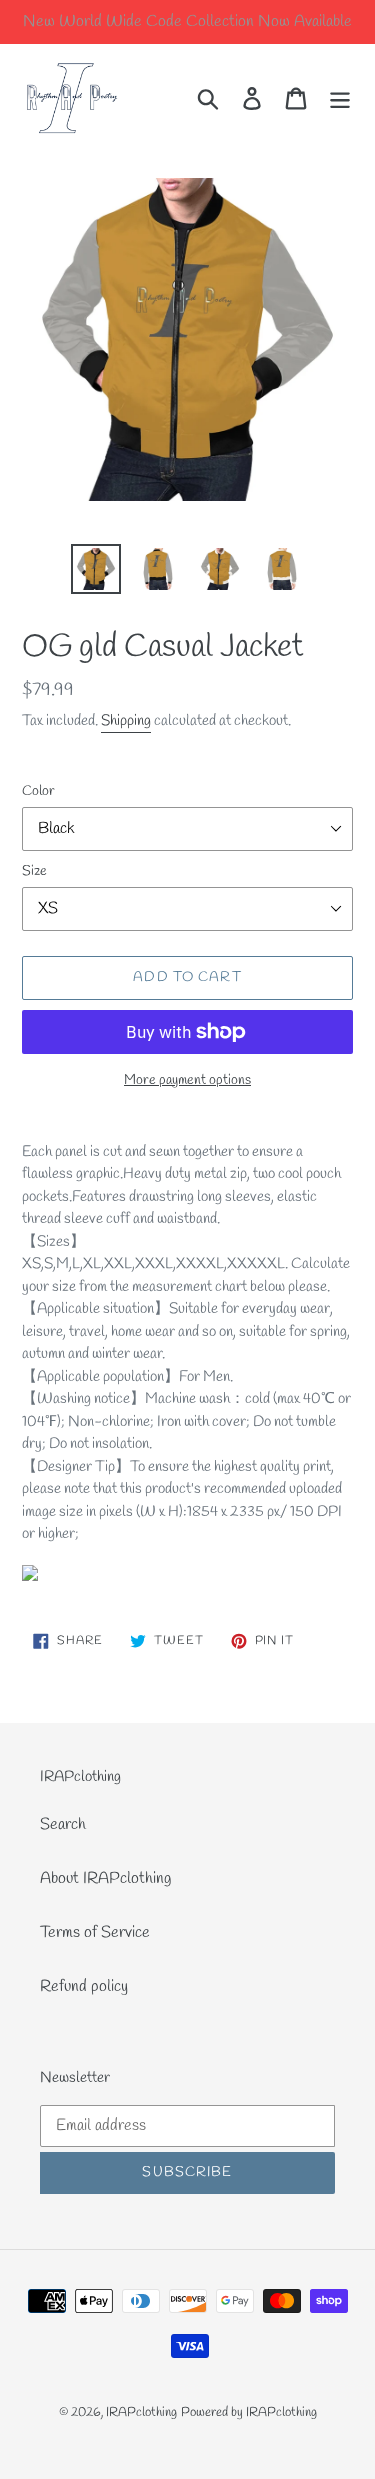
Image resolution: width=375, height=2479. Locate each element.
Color (38, 791)
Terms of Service (95, 1932)
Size (34, 871)
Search (63, 1824)
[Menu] (340, 97)
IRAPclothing (141, 2412)
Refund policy (84, 1986)
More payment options (187, 1080)
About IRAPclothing (105, 1878)
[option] (96, 569)
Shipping (126, 721)
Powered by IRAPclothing (249, 2412)
